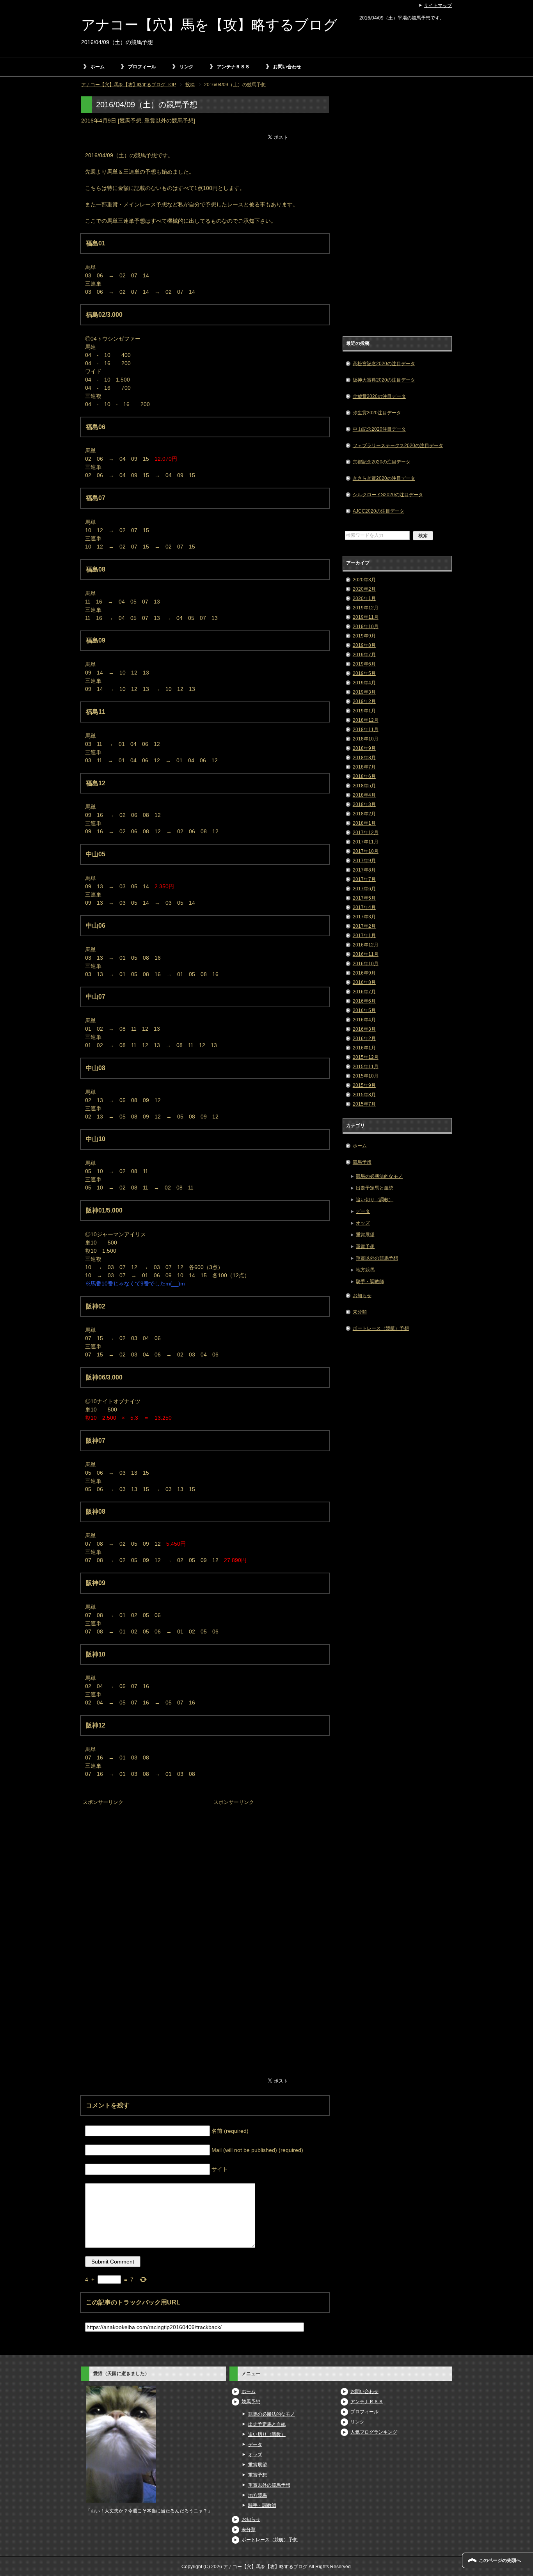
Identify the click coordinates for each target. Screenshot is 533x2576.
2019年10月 (366, 627)
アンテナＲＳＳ (233, 67)
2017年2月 (364, 926)
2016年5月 (364, 1010)
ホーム (98, 67)
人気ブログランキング (374, 2432)
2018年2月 (364, 814)
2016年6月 (364, 1001)
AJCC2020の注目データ (378, 511)
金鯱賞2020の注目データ (379, 396)
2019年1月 (364, 711)
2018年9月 (364, 748)
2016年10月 (366, 964)
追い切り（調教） (375, 1200)
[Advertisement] (140, 1857)
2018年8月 (364, 758)
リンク (187, 67)
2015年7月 (364, 1104)
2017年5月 (364, 898)
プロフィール (142, 67)
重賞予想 (365, 1246)
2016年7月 (364, 992)
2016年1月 (364, 1048)
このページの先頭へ (500, 2560)
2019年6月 (364, 664)
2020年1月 (364, 598)
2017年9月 (364, 861)
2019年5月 (364, 673)
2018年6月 (364, 776)
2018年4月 (364, 795)
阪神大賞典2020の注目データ (384, 380)
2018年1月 (364, 823)
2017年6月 (364, 889)
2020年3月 (364, 580)
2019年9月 (364, 636)
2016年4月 (364, 1020)
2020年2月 (364, 589)
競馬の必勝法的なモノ (379, 1176)
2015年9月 (364, 1085)
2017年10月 (366, 851)
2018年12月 (366, 720)
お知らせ (362, 1296)
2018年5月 (364, 786)
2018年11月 (366, 730)
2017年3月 (364, 917)
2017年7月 (364, 879)
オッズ (363, 1223)
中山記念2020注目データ (379, 429)
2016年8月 (364, 982)
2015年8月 (364, 1095)
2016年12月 (366, 945)
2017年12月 (366, 833)
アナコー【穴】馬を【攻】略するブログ (209, 25)
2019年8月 (364, 645)
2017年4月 (364, 907)
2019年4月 (364, 683)
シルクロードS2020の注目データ (388, 495)
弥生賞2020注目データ (377, 413)
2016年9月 (364, 973)
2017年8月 (364, 870)
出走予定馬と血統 (375, 1188)
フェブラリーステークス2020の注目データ (398, 446)
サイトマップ (438, 5)
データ (363, 1211)
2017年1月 (364, 936)
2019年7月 (364, 655)
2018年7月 (364, 767)
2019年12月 (366, 608)
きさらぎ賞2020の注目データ (384, 478)
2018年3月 (364, 804)
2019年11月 (366, 617)
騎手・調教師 (370, 1282)
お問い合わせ (287, 67)
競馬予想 (130, 121)
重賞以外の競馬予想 (169, 121)
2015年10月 (366, 1076)
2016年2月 (364, 1039)
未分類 (360, 1312)
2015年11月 (366, 1067)
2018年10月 (366, 739)
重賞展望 (365, 1235)
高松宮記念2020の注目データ (384, 364)
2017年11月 (366, 842)
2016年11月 (366, 954)
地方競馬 (365, 1270)
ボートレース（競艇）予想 (381, 1328)
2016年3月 (364, 1029)
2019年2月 (364, 701)
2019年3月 (364, 692)
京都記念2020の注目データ (382, 462)
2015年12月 (366, 1057)
